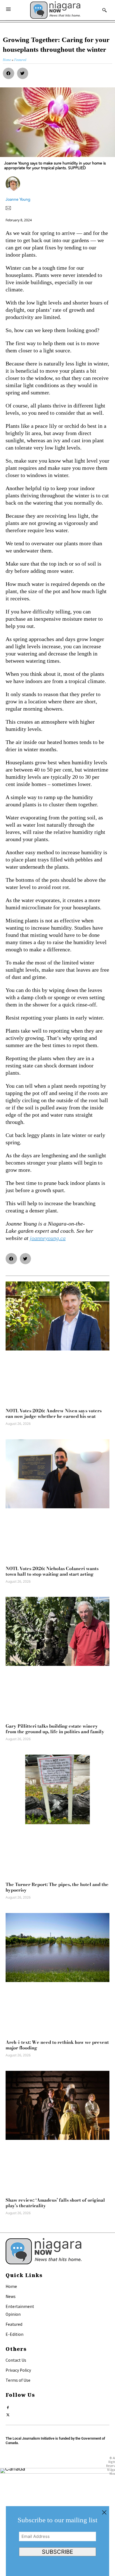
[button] (9, 73)
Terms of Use (18, 2380)
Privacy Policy (18, 2370)
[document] (57, 2541)
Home (11, 2286)
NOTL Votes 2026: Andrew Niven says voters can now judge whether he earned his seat (54, 1413)
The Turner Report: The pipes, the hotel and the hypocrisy (57, 1887)
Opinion (13, 2314)
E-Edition (15, 2334)
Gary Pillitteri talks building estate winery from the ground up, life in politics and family (55, 1729)
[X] (8, 2413)
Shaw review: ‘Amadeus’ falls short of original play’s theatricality (55, 2203)
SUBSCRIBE (57, 2552)
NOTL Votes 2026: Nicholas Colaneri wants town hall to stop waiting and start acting (52, 1571)
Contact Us (16, 2360)
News (11, 2296)
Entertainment (20, 2306)
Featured (14, 2324)
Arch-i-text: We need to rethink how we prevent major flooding (57, 2045)
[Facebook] (8, 2406)
